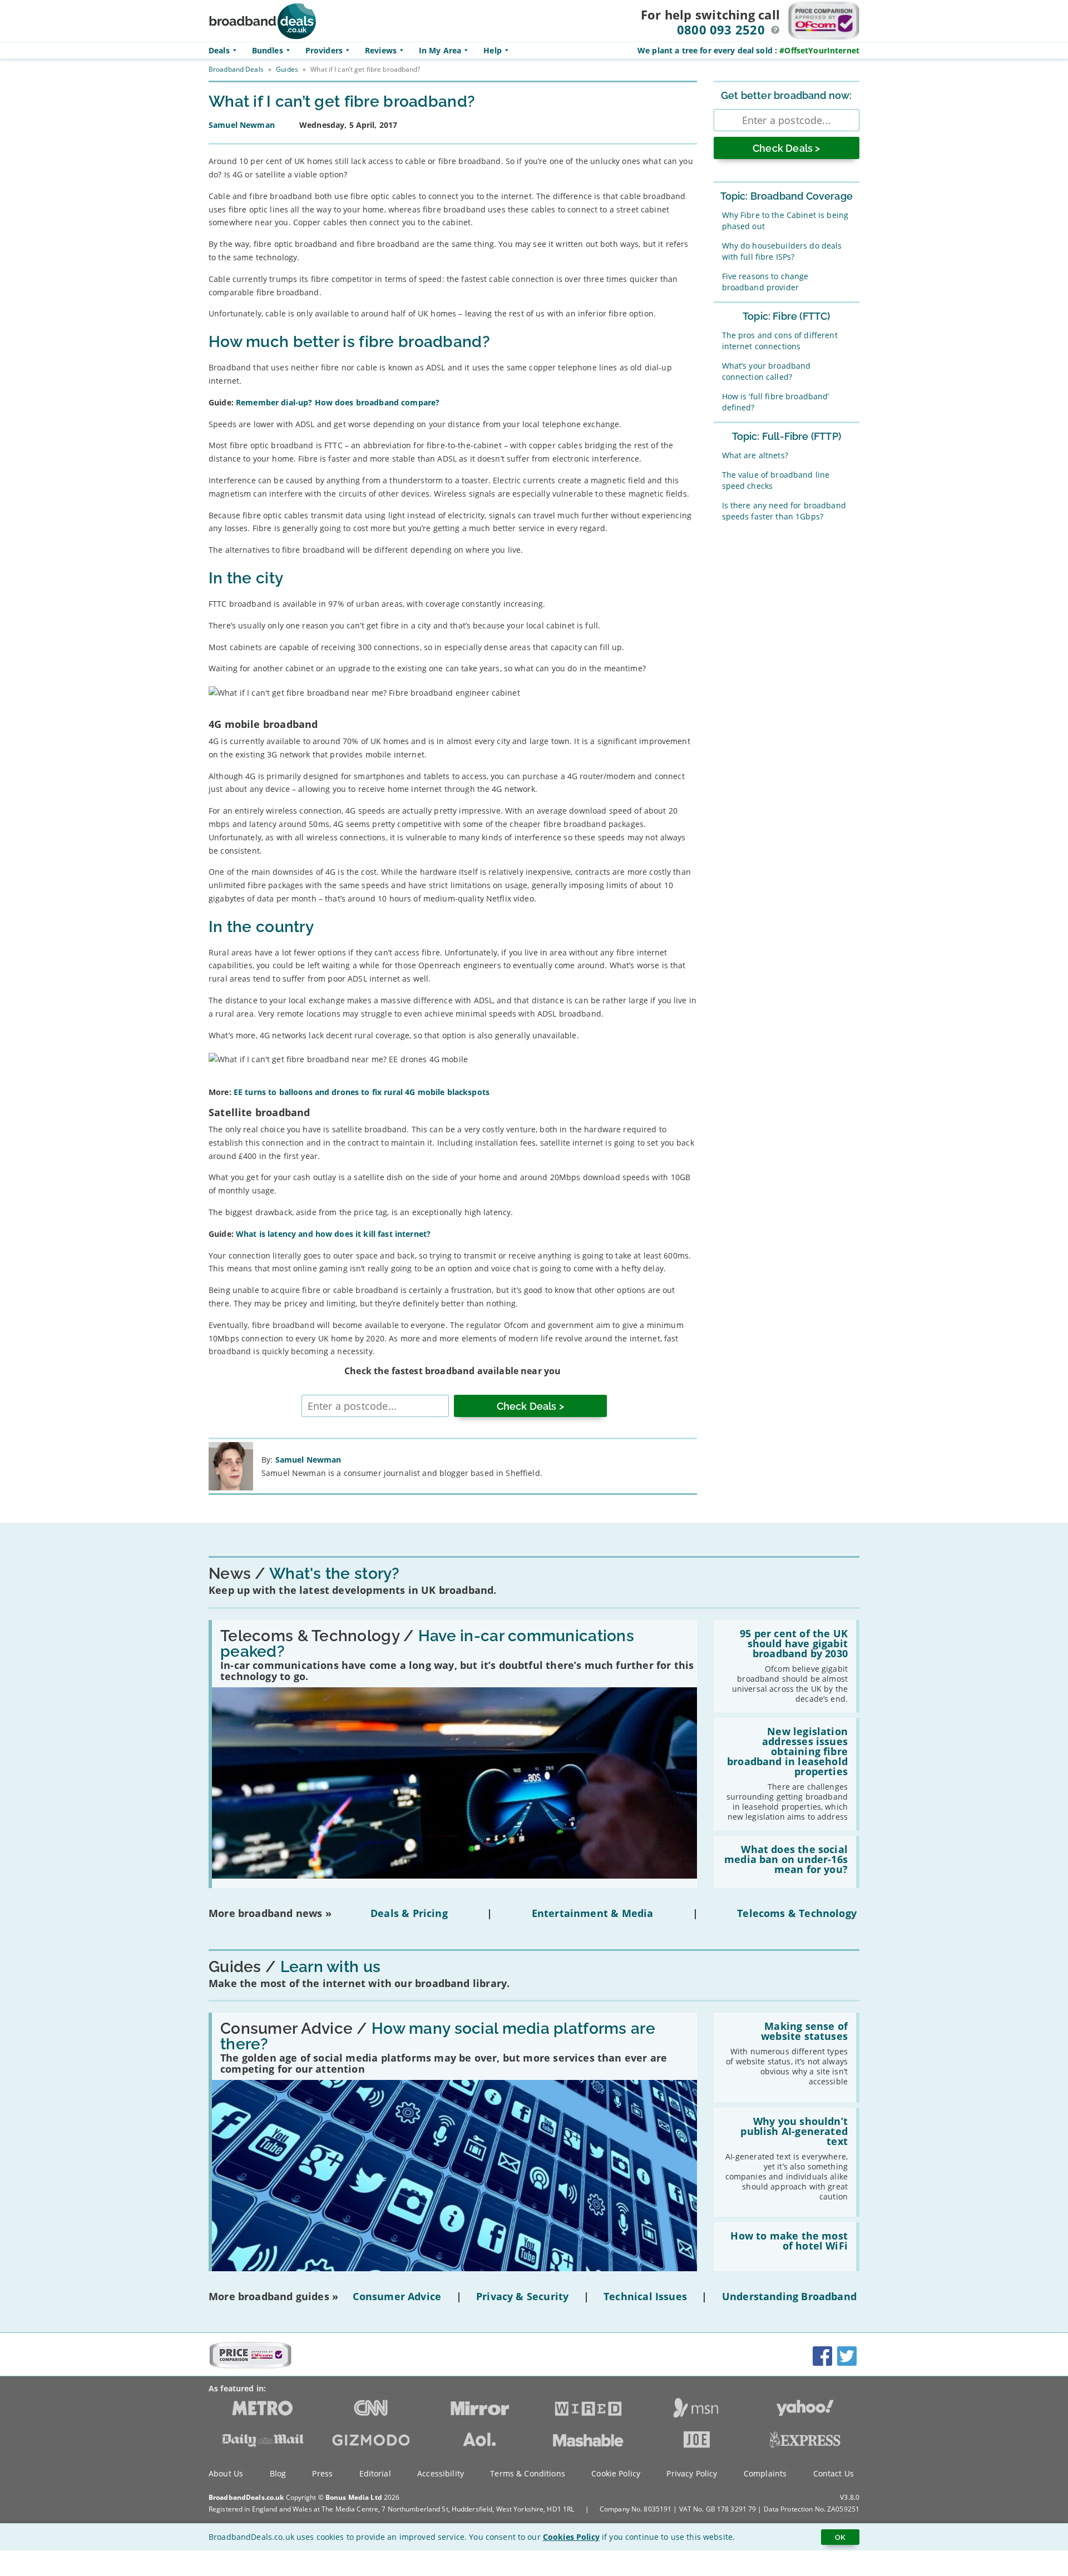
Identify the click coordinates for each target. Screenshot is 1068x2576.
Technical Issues (645, 2296)
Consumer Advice (397, 2296)
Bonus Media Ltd (354, 2497)
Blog (278, 2473)
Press (322, 2473)
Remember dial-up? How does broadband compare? (338, 402)
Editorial (375, 2473)
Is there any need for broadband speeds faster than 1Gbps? (784, 511)
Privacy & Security (522, 2296)
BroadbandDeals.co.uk (246, 2497)
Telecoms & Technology (797, 1913)
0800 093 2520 (721, 29)
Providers (324, 50)
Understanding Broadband (789, 2296)
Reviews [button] (381, 50)
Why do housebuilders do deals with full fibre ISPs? (782, 251)
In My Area (440, 50)
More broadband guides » (273, 2296)
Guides (287, 69)
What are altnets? (755, 455)
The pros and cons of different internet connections (780, 341)
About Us (226, 2473)
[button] (775, 30)
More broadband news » (270, 1913)
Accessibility (441, 2473)
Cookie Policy (616, 2473)
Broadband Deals (236, 69)
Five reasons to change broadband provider (765, 282)
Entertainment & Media (593, 1913)
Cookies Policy (571, 2537)
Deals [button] (219, 50)
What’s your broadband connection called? (767, 371)
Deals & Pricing (409, 1913)
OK (840, 2537)
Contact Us (834, 2473)
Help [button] (493, 50)
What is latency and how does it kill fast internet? (333, 1234)
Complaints (765, 2473)
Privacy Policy (692, 2473)
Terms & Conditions (528, 2473)
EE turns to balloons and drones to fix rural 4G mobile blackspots (362, 1092)
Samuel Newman (308, 1460)
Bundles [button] (268, 50)
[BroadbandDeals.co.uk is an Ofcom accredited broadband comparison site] (250, 2366)
